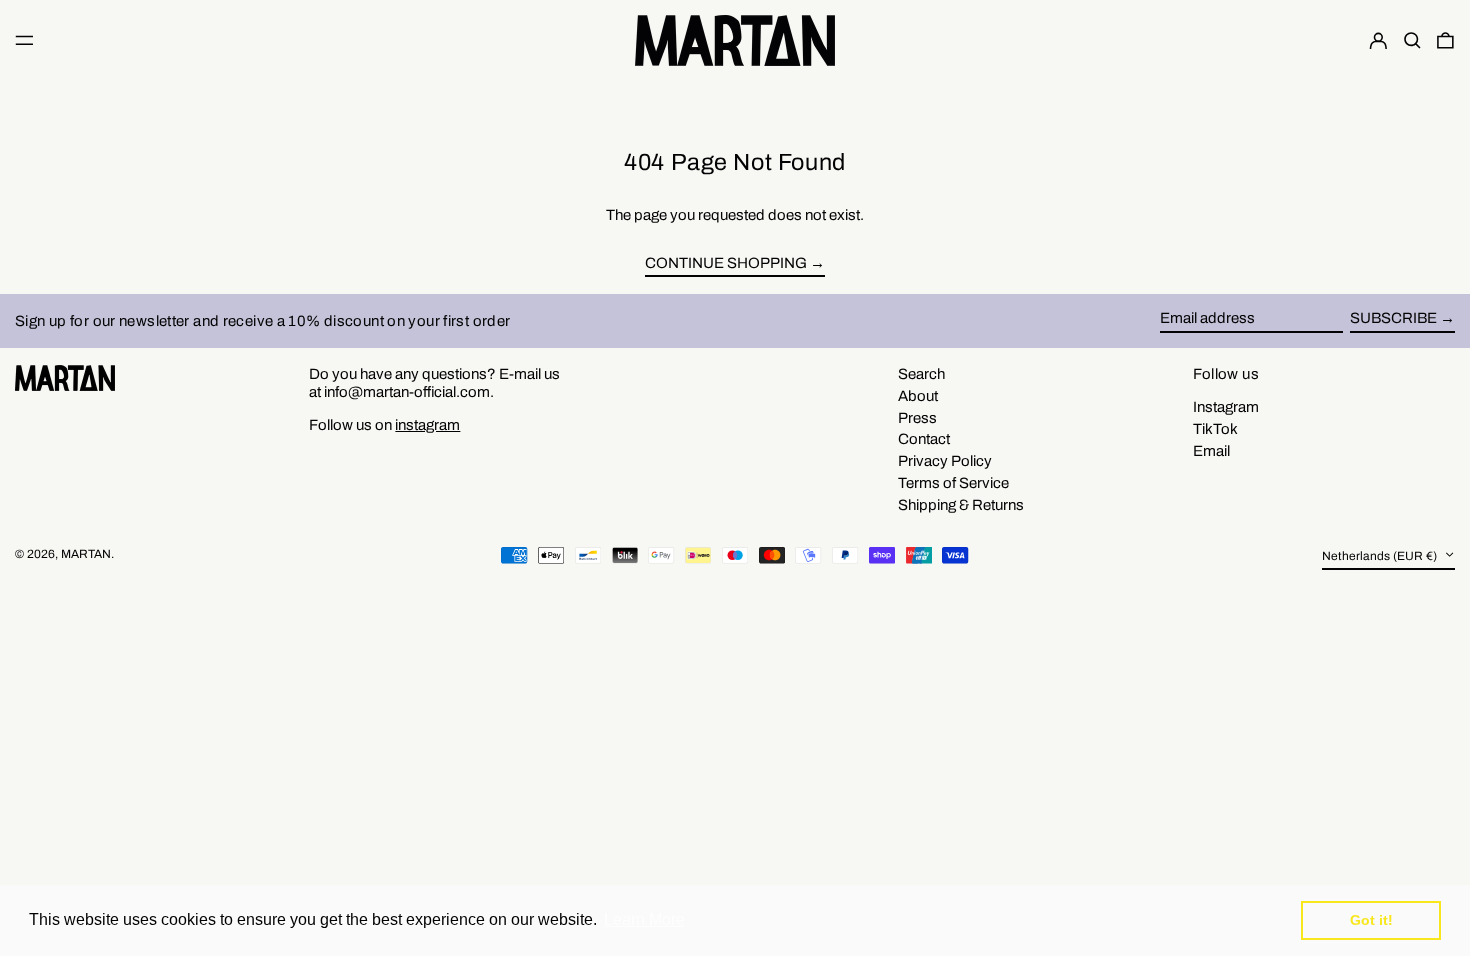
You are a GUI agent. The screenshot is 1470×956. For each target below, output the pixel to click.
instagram (427, 425)
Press (917, 418)
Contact (924, 439)
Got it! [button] (1371, 920)
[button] (1412, 40)
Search (921, 374)
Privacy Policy (945, 461)
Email (1211, 451)
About (918, 396)
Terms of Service (953, 483)
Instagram (1226, 407)
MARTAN (86, 554)
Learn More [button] (644, 919)
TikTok (1215, 429)
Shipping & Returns (961, 505)
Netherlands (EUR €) (1381, 557)
